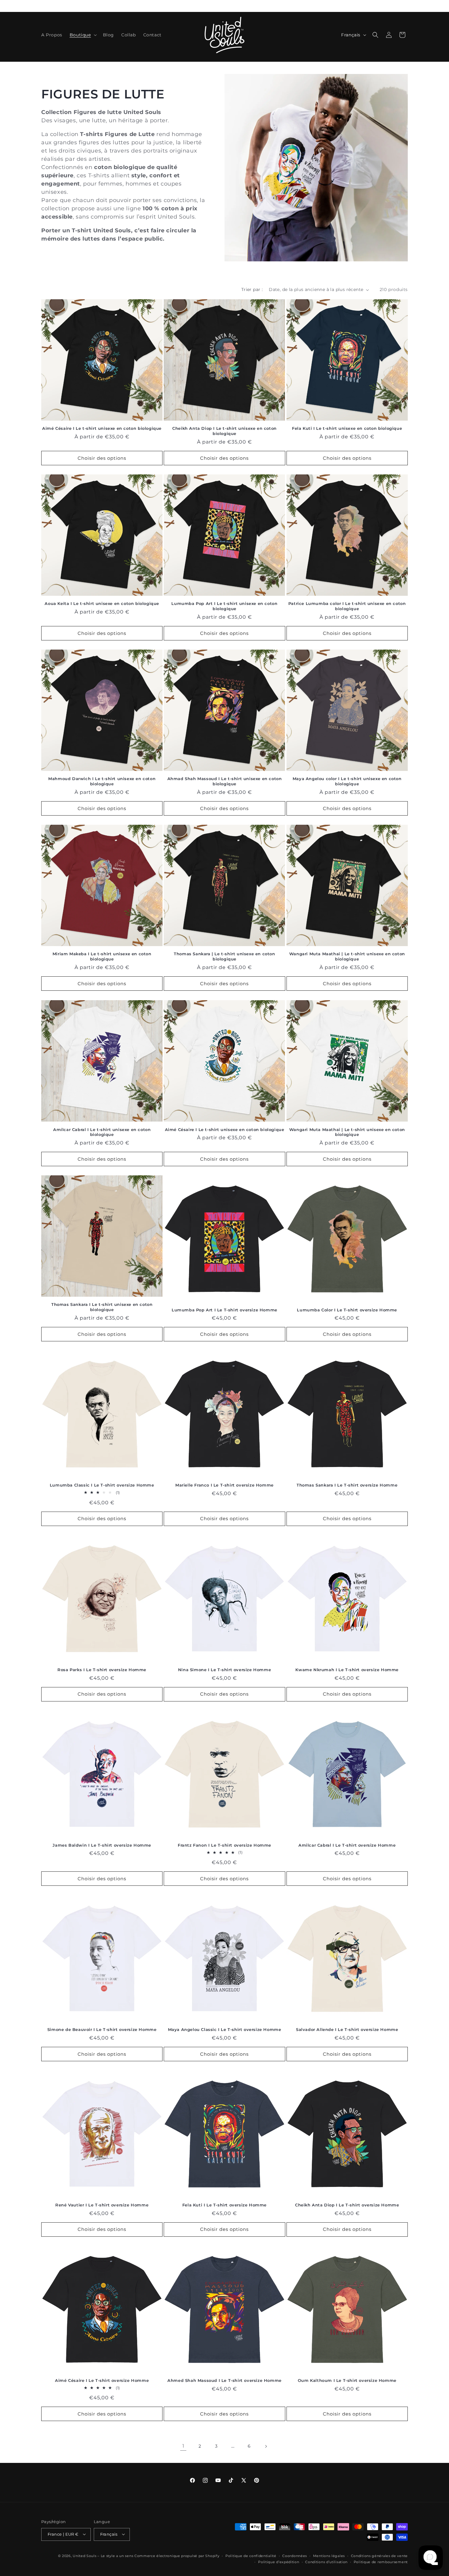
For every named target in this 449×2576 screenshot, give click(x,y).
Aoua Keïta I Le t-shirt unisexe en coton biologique (102, 604)
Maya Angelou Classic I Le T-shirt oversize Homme (225, 2029)
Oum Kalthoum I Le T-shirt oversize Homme (347, 2380)
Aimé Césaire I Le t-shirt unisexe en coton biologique (102, 429)
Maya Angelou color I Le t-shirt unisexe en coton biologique (347, 781)
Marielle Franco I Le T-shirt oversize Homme (224, 1485)
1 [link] (183, 2446)
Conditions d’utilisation (326, 2562)
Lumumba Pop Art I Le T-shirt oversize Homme (224, 1310)
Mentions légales (329, 2556)
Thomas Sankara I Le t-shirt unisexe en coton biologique (102, 1307)
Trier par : (252, 289)
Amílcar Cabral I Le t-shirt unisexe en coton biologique (102, 1132)
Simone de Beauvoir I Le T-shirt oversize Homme (102, 2029)
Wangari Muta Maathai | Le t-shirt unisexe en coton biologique (347, 957)
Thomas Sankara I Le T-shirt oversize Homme (347, 1485)
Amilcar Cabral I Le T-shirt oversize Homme (347, 1845)
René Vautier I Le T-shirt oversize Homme (102, 2205)
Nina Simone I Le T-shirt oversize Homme (224, 1670)
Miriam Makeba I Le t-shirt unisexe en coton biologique (102, 957)
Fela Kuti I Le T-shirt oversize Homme (224, 2205)
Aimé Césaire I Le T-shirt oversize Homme (102, 2380)
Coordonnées (295, 2556)
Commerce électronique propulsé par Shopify (177, 2556)
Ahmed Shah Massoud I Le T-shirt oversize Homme (224, 2380)
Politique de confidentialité (251, 2556)
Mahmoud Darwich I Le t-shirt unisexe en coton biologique (102, 781)
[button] (83, 35)
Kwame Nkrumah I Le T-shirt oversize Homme (347, 1670)
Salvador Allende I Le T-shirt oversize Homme (347, 2029)
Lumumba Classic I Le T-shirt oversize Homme (102, 1485)
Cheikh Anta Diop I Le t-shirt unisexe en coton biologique (224, 431)
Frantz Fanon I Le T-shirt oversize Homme (224, 1845)
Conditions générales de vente (379, 2556)
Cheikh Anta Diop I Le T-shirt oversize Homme (347, 2205)
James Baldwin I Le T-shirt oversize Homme (102, 1845)
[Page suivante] (266, 2446)
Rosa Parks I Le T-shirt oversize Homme (102, 1670)
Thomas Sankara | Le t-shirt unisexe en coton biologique (224, 957)
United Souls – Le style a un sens (103, 2556)
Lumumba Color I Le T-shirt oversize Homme (347, 1310)
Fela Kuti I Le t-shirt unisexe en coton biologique (347, 429)
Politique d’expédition (279, 2562)
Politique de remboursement (381, 2562)
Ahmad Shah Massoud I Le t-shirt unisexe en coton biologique (225, 781)
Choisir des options (102, 458)
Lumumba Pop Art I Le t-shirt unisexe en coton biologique (224, 606)
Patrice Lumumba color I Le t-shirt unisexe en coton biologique (347, 606)
